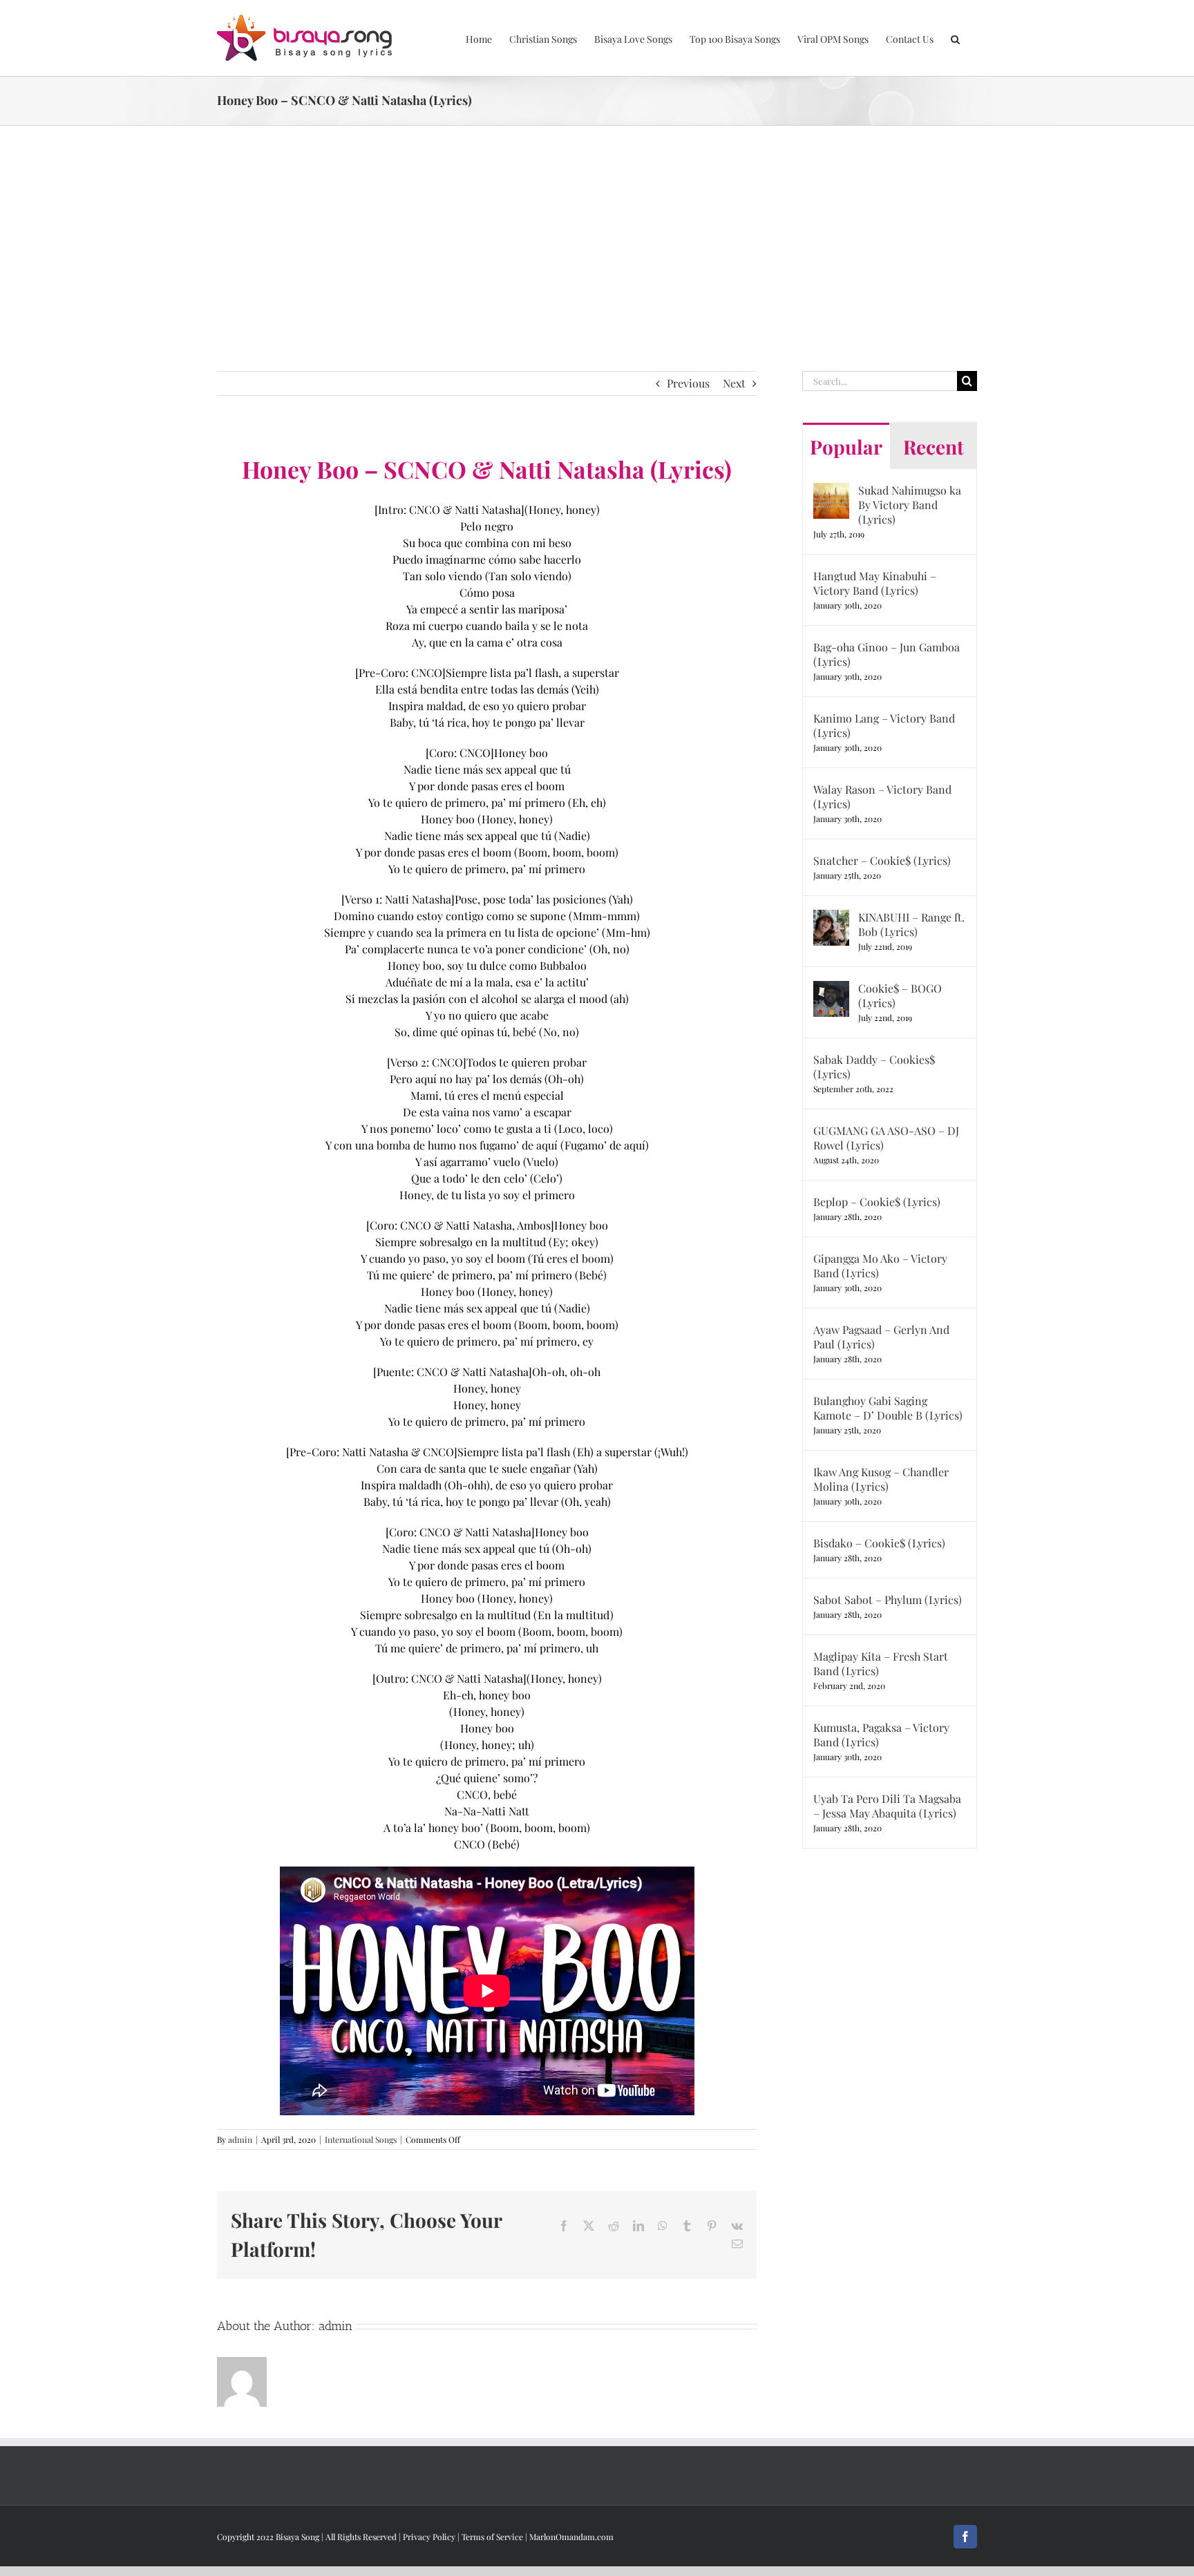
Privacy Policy (429, 2537)
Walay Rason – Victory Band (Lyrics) (882, 796)
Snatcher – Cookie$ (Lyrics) (882, 860)
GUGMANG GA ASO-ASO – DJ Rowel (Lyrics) (886, 1138)
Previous (688, 383)
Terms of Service (492, 2537)
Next (734, 383)
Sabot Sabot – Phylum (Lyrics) (888, 1600)
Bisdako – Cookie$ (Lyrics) (879, 1543)
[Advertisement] (597, 229)
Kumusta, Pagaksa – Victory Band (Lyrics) (881, 1735)
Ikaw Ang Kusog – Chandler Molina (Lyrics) (881, 1479)
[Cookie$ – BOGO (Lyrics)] (831, 989)
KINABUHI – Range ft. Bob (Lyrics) (911, 924)
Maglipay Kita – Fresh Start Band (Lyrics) (881, 1663)
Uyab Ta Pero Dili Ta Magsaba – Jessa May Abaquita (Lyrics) (887, 1806)
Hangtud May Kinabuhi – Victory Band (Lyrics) (875, 583)
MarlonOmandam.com (571, 2537)
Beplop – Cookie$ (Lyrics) (877, 1202)
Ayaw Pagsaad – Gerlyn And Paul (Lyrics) (881, 1337)
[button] (955, 38)
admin (240, 2139)
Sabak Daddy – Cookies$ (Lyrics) (874, 1067)
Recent (934, 447)
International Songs (361, 2139)
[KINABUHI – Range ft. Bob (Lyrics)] (831, 918)
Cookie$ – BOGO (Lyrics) (900, 995)
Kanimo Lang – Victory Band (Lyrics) (884, 725)
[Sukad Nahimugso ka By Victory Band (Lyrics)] (831, 491)
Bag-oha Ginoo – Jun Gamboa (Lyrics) (887, 654)
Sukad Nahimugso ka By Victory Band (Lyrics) (910, 505)
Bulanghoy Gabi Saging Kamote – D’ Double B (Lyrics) (888, 1408)
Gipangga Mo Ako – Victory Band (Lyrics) (880, 1266)
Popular (846, 447)
